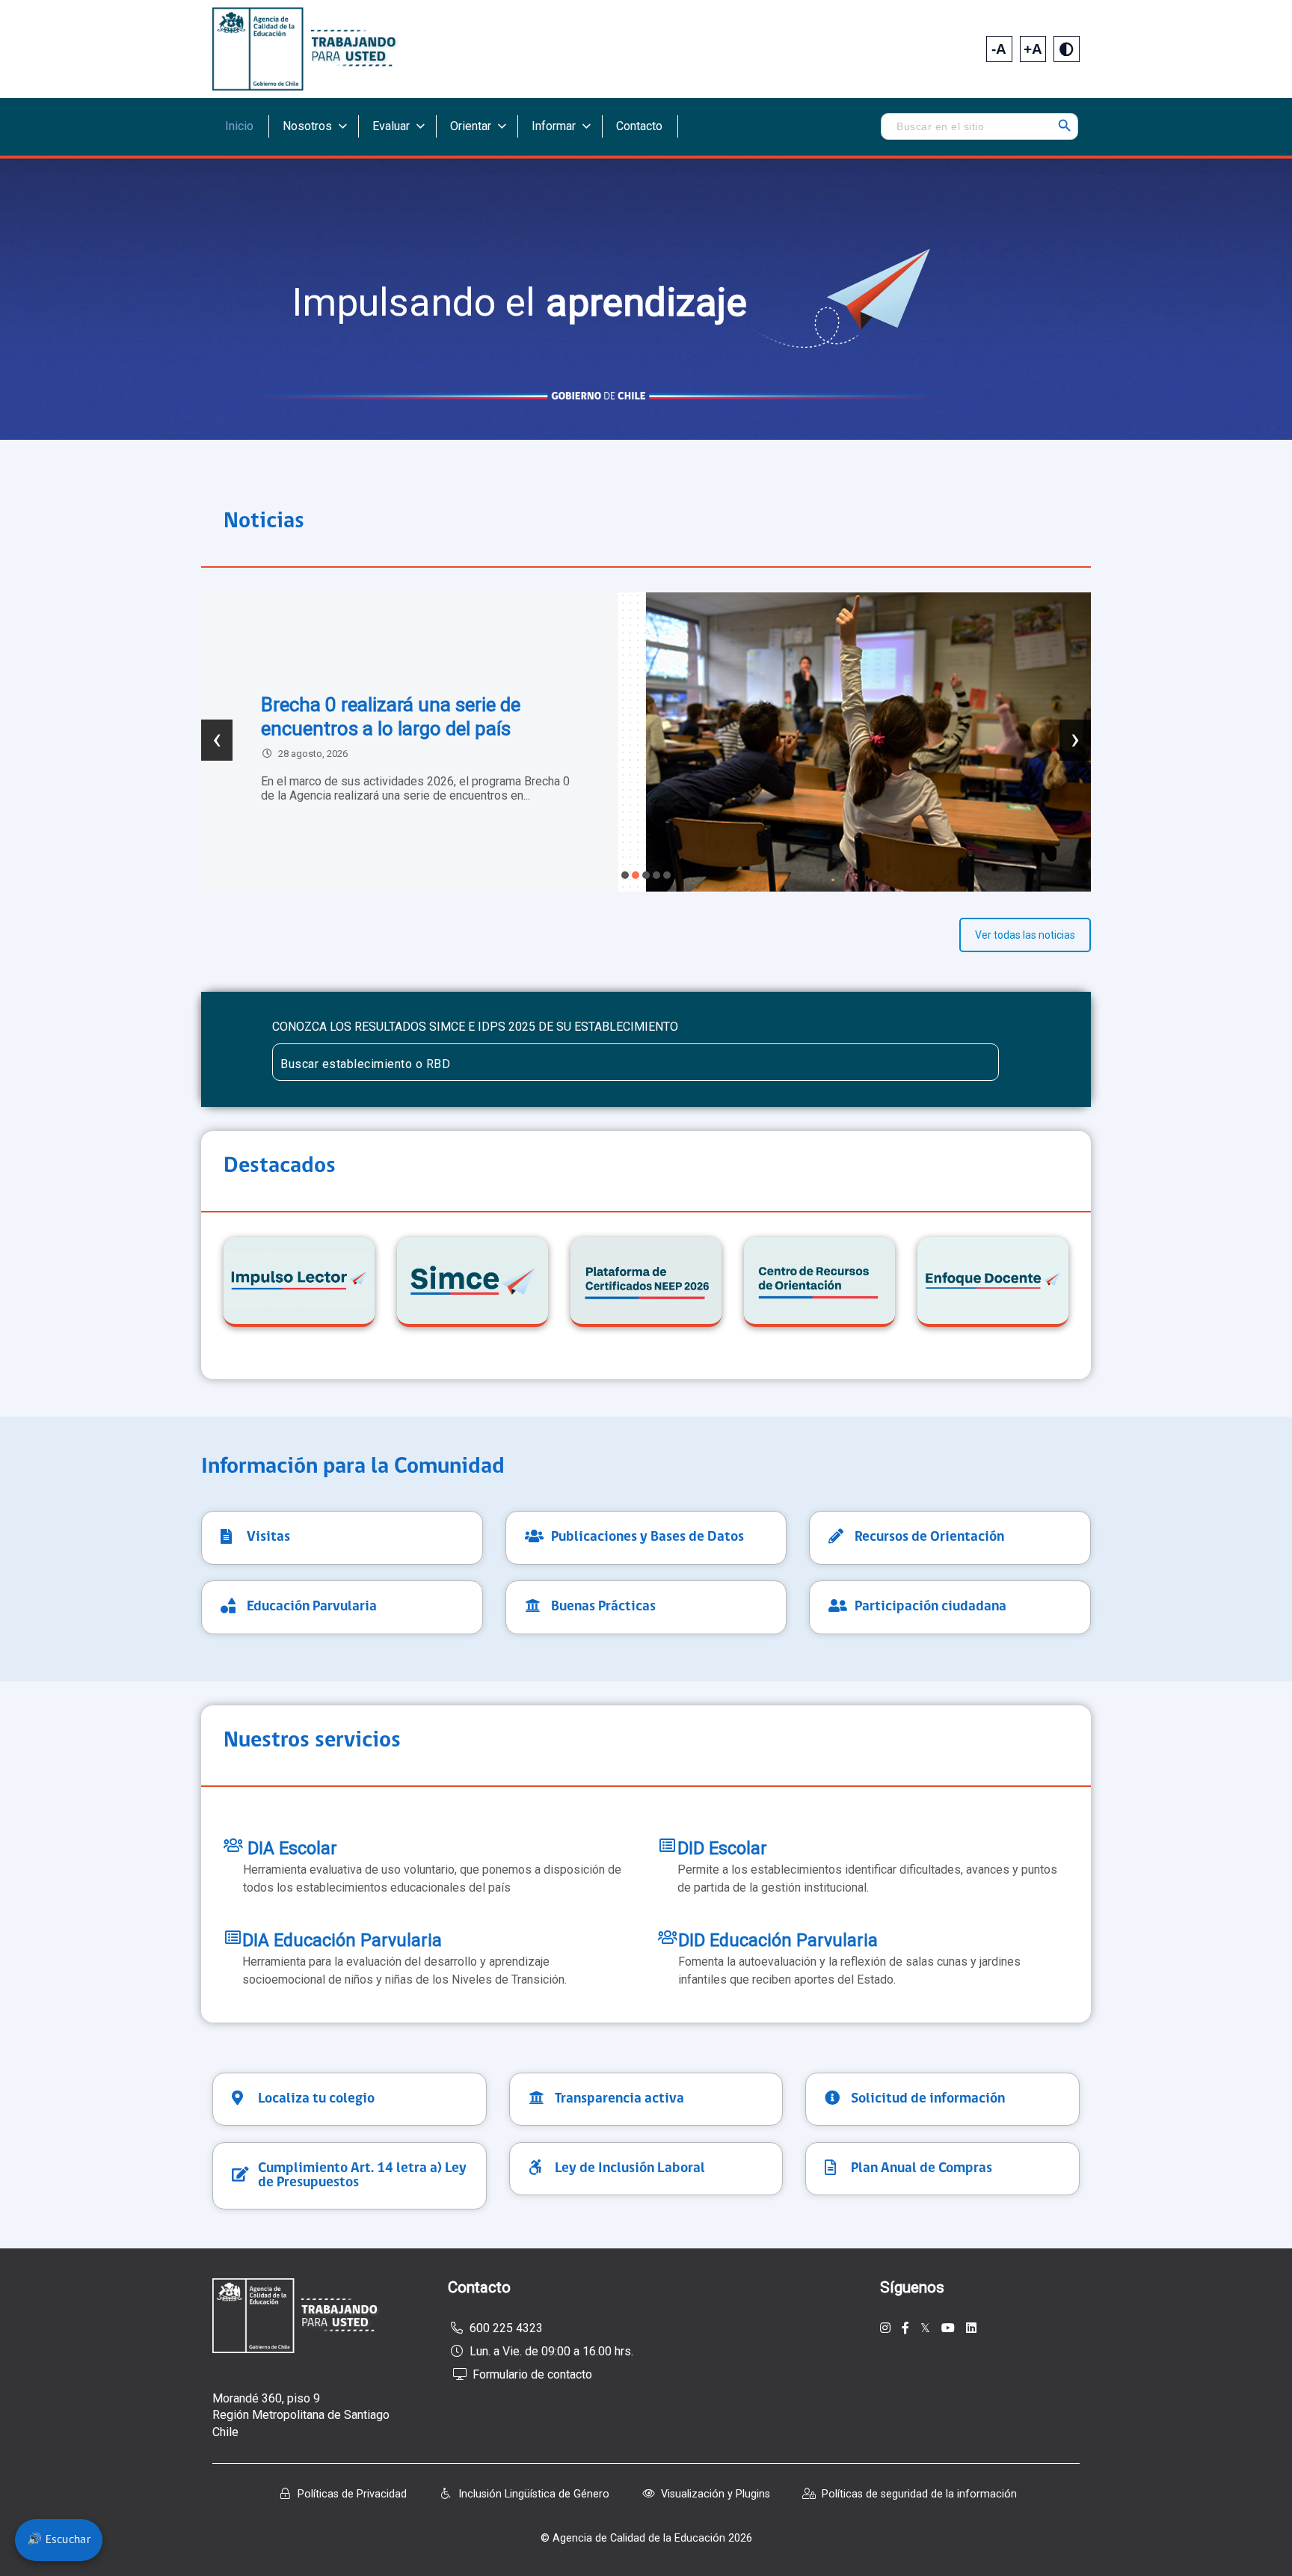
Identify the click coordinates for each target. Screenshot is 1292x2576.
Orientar (471, 126)
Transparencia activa (619, 2099)
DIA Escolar (290, 1848)
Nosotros (307, 126)
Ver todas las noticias (1025, 935)
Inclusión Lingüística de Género (534, 2494)
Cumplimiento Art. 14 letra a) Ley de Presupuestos (362, 2176)
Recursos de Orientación (929, 1537)
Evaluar (391, 126)
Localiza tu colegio (316, 2099)
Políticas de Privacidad (352, 2494)
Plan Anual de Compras (922, 2169)
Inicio (239, 126)
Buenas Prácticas (603, 1607)
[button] (625, 875)
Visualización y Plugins (716, 2494)
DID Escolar (722, 1848)
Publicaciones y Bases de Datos (647, 1537)
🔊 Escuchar (59, 2540)
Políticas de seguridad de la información (919, 2494)
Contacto (639, 126)
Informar (554, 126)
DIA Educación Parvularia (342, 1940)
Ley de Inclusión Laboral (630, 2169)
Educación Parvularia (312, 1607)
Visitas (268, 1537)
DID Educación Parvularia (778, 1940)
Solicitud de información (928, 2099)
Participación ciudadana (930, 1607)
